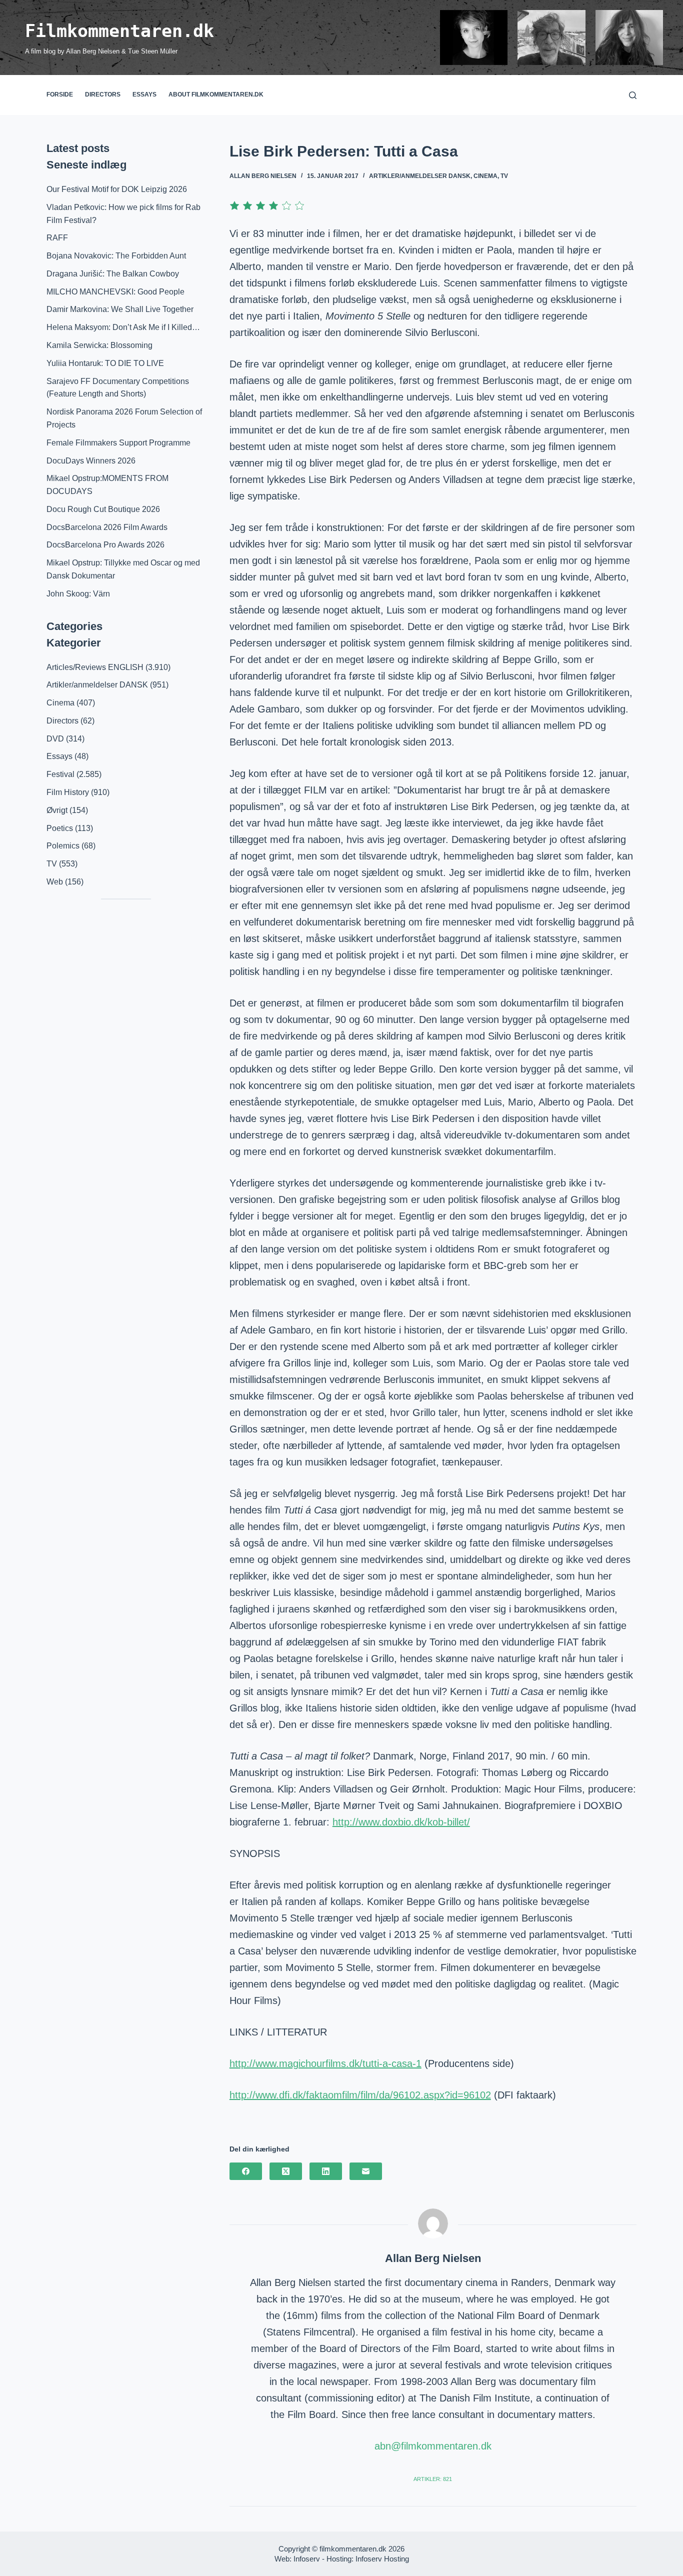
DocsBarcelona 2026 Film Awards (107, 527)
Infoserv (307, 2559)
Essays (144, 94)
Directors (103, 94)
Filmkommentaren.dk (119, 31)
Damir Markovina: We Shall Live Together (120, 309)
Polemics (63, 846)
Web (55, 882)
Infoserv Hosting (382, 2559)
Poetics (60, 828)
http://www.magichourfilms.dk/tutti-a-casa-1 (325, 2063)
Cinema (485, 176)
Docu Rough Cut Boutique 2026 (103, 509)
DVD (55, 739)
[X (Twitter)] (286, 2171)
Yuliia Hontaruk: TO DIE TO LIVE (105, 363)
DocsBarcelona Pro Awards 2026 (105, 545)
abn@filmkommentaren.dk (433, 2446)
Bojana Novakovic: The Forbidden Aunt (116, 256)
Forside (60, 94)
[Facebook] (246, 2171)
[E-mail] (366, 2171)
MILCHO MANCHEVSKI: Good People (115, 292)
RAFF (57, 238)
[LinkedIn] (326, 2171)
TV (504, 176)
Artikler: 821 (433, 2479)
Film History (68, 792)
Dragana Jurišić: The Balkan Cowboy (113, 274)
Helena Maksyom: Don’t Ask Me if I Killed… (123, 327)
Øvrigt (57, 810)
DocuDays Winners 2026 (91, 461)
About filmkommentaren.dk (216, 94)
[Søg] (633, 95)
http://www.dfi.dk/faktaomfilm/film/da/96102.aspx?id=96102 (360, 2095)
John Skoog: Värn (78, 594)
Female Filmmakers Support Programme (118, 443)
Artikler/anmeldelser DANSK (420, 176)
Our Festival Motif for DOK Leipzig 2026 (117, 189)
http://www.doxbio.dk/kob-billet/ (401, 1822)
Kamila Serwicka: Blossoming (99, 345)
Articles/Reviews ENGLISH (95, 667)
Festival (60, 774)
